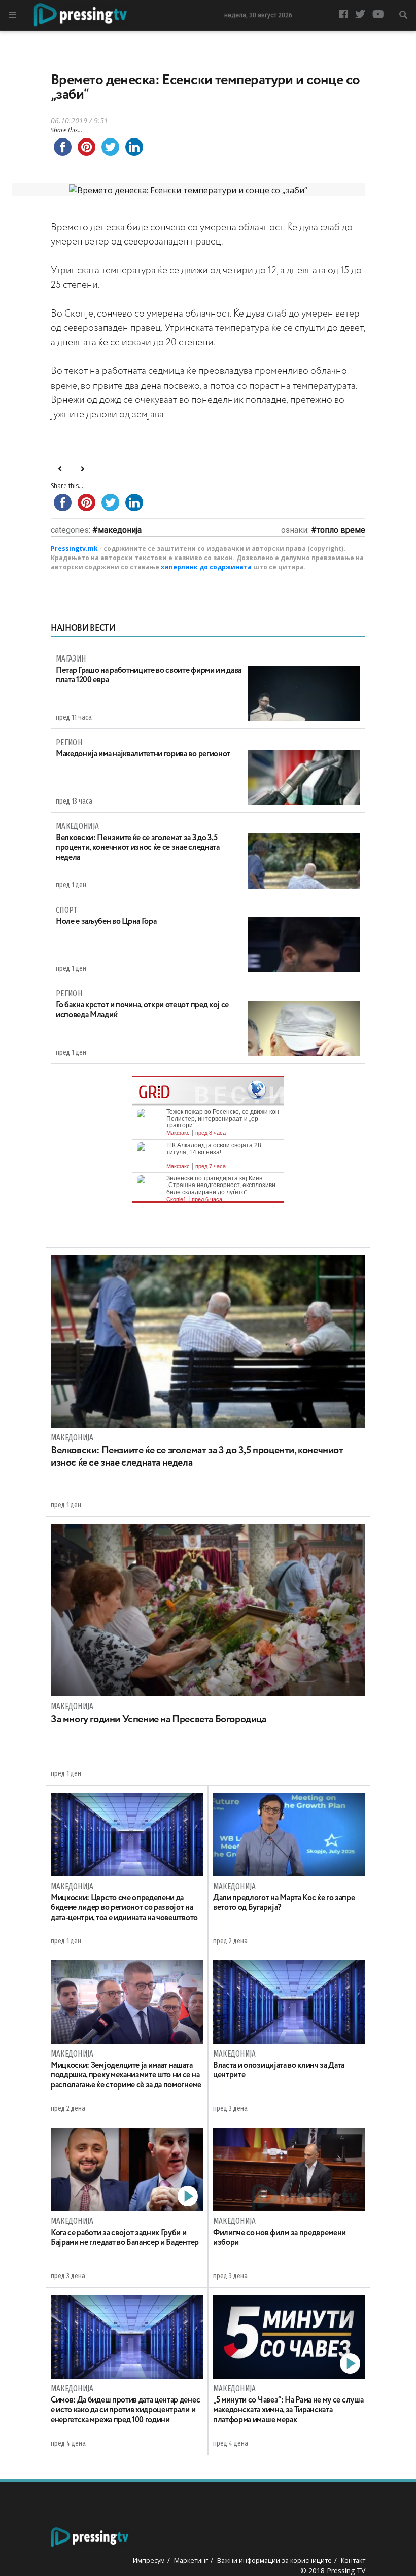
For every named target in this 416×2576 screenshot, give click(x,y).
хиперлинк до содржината (206, 567)
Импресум (149, 2560)
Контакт (353, 2560)
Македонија (120, 530)
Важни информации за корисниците (274, 2560)
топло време (341, 530)
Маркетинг (191, 2560)
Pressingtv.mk (74, 549)
